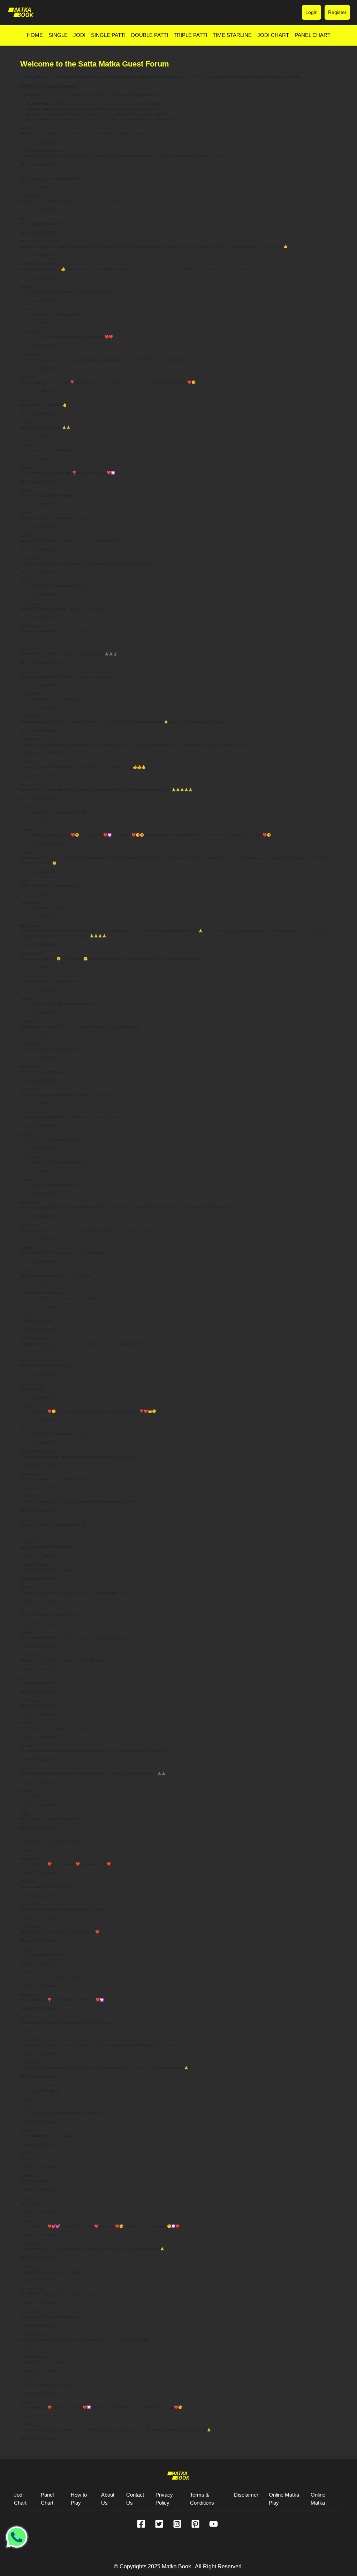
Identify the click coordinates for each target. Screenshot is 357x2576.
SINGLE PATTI (108, 35)
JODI (79, 35)
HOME (35, 35)
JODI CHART (273, 35)
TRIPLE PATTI (190, 35)
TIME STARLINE (232, 35)
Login (312, 12)
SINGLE (58, 35)
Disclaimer (246, 2495)
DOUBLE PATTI (150, 35)
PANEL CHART (313, 35)
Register (337, 12)
